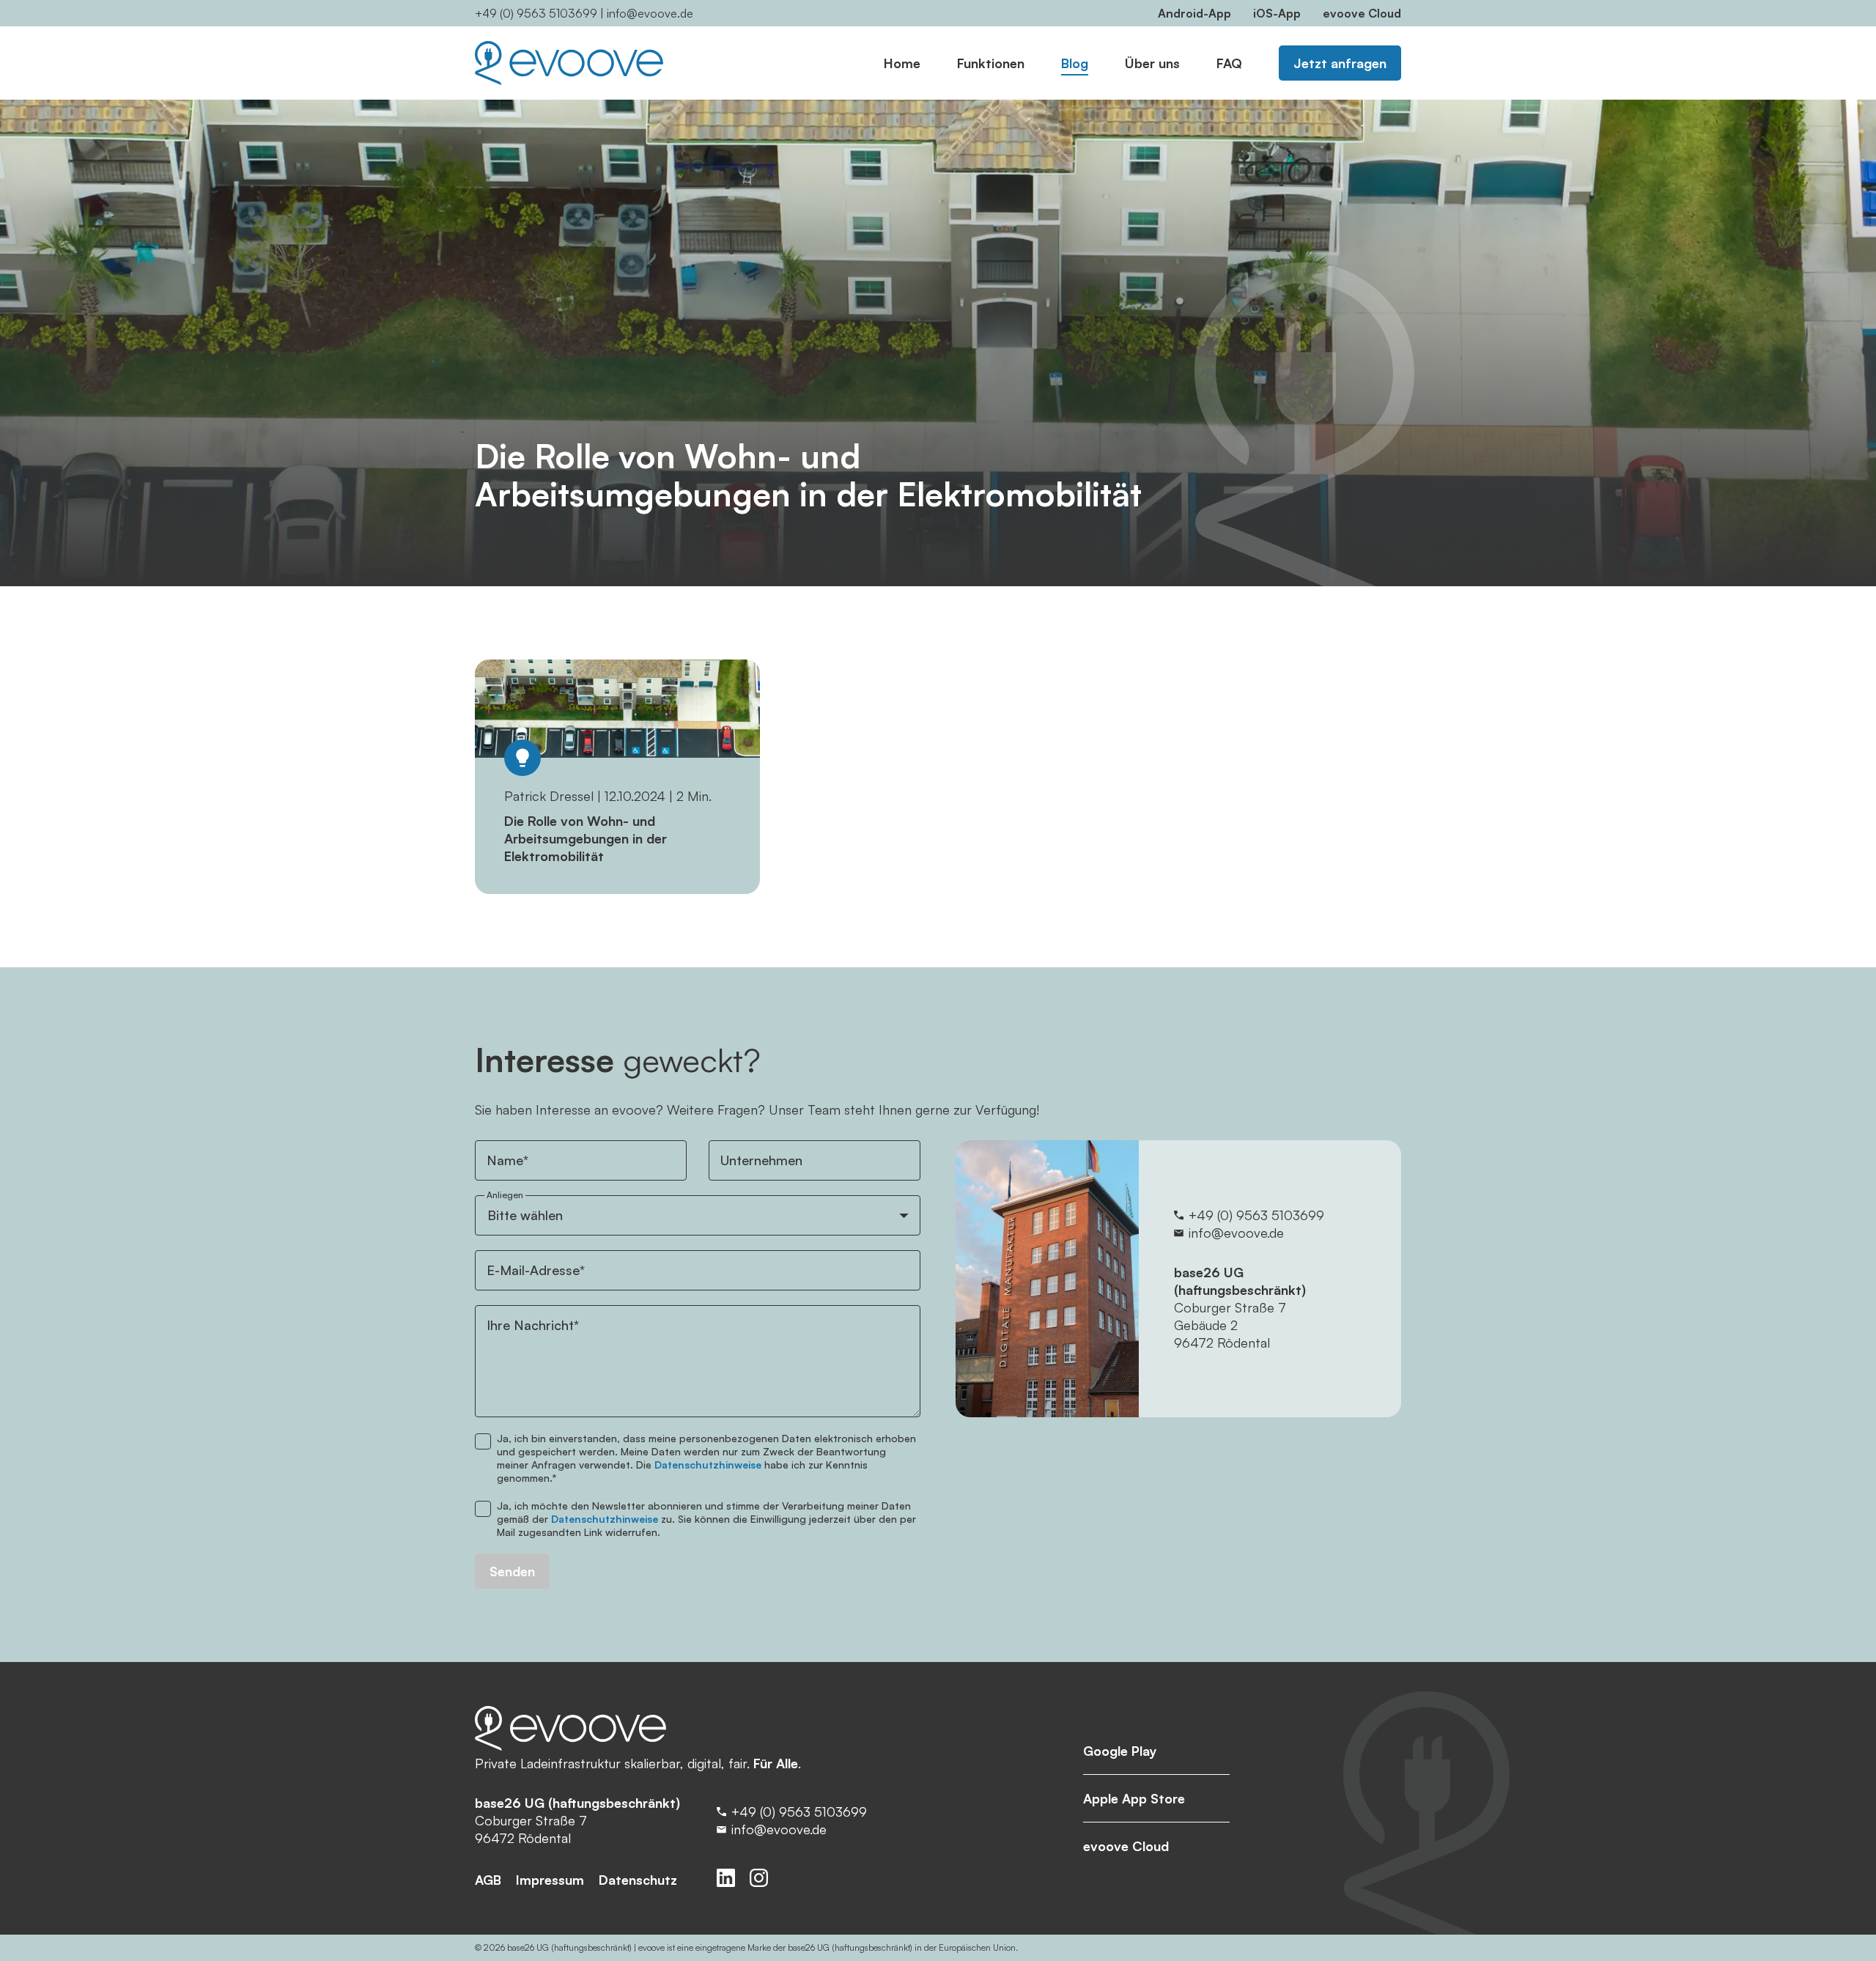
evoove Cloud (1362, 13)
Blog (1075, 63)
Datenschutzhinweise (708, 1465)
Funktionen (991, 63)
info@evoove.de (650, 13)
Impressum (550, 1880)
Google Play (1120, 1751)
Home (902, 63)
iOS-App (1277, 13)
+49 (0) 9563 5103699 (536, 13)
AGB (488, 1880)
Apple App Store (1134, 1798)
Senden (512, 1571)
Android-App (1194, 13)
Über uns (1152, 63)
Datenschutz (638, 1880)
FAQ (1229, 63)
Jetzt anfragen (1340, 63)
